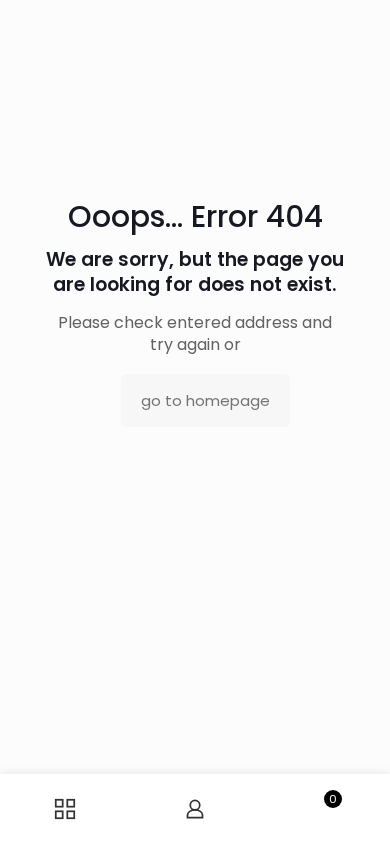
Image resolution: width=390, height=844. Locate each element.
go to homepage (205, 400)
